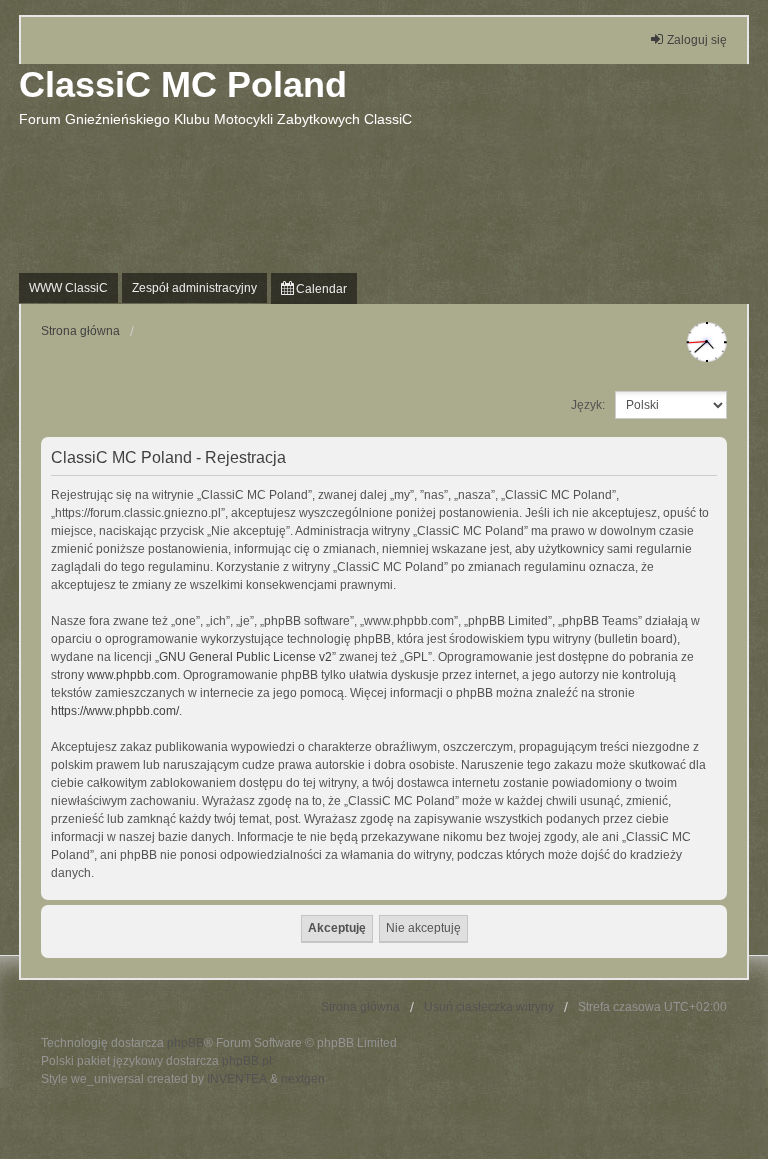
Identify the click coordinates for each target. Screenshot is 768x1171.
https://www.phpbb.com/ (115, 711)
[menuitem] (314, 288)
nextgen (303, 1079)
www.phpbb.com (132, 675)
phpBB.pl (247, 1061)
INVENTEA (237, 1079)
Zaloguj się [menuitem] (697, 40)
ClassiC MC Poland (183, 84)
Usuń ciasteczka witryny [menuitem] (489, 1007)
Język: (588, 405)
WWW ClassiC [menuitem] (68, 288)
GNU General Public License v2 (245, 657)
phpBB (185, 1043)
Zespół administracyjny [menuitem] (194, 288)
